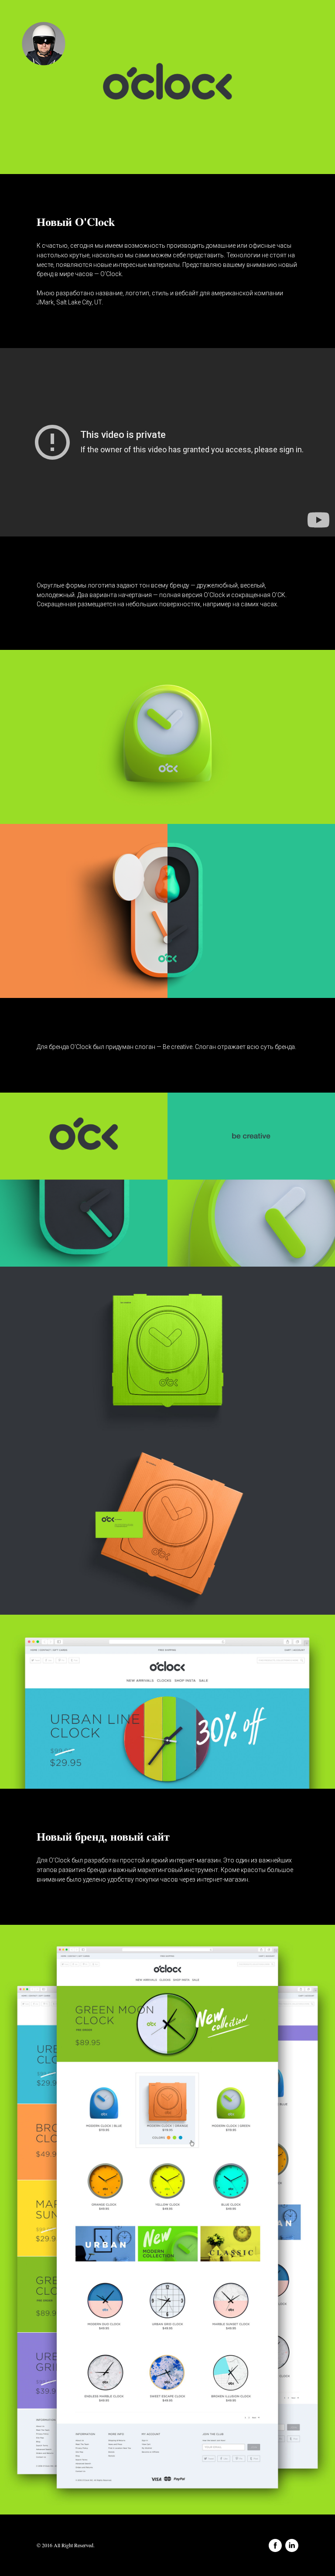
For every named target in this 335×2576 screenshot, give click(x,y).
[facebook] (275, 2545)
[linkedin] (292, 2545)
